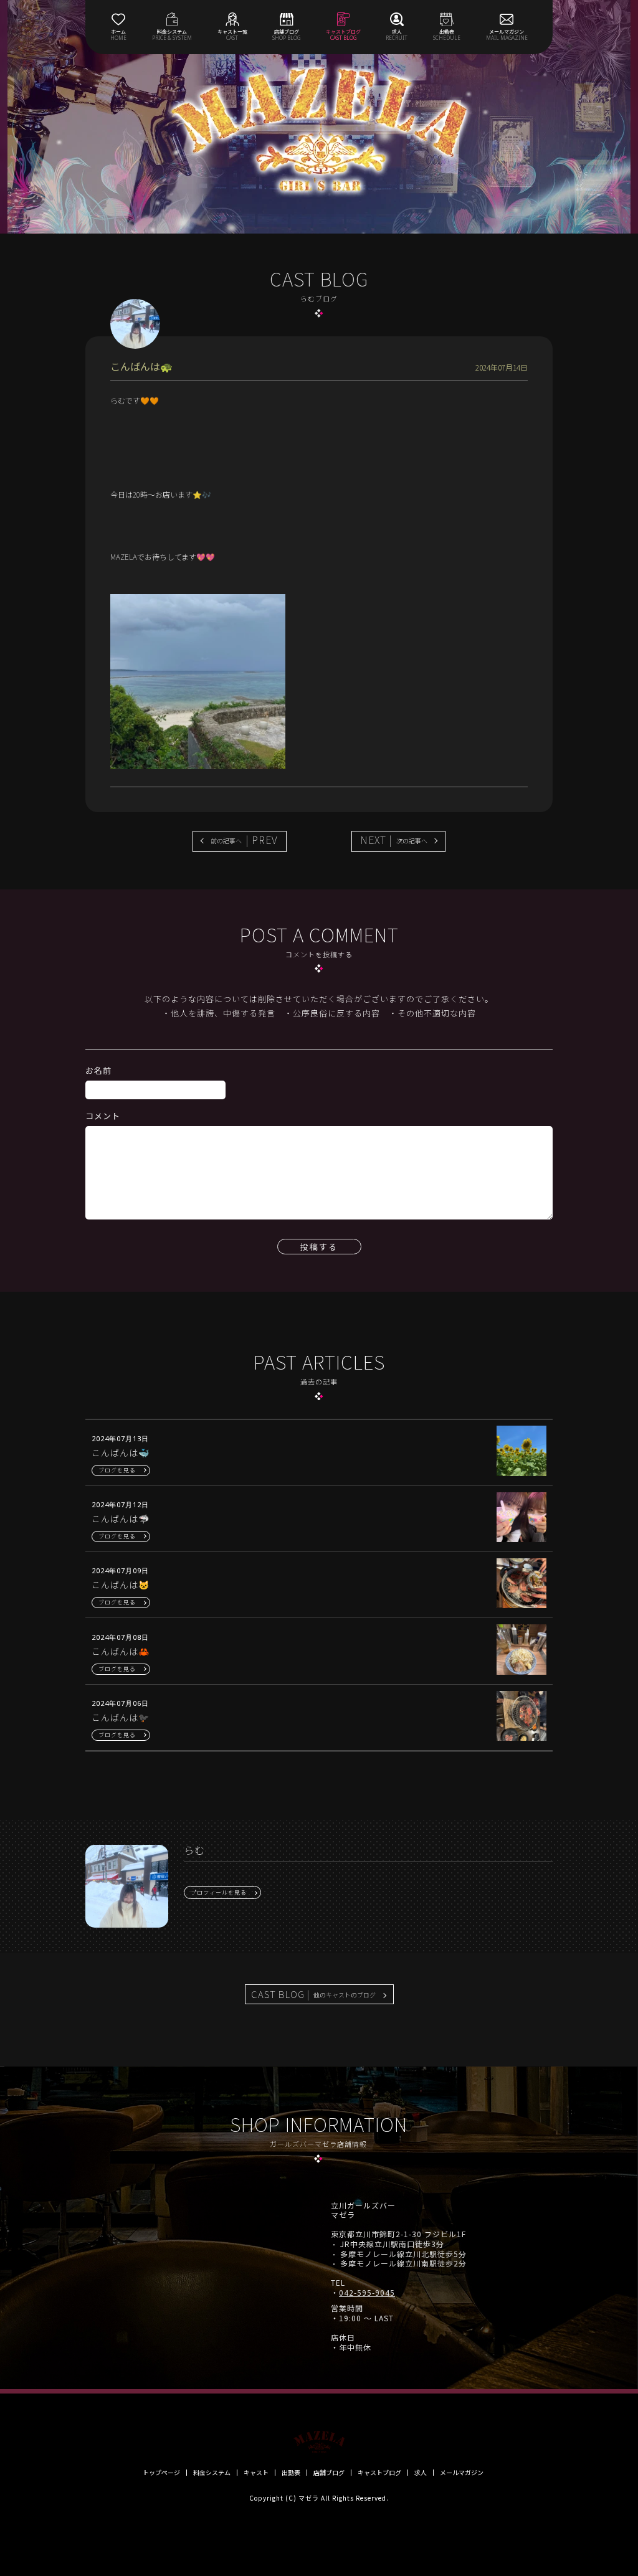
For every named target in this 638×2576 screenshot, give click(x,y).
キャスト (256, 2473)
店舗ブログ (329, 2473)
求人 (421, 2473)
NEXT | (394, 840)
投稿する (319, 1247)
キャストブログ (379, 2473)
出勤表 (291, 2473)
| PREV (244, 840)
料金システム (212, 2473)
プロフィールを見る (219, 1892)
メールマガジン (462, 2473)
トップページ (161, 2473)
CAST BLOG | (313, 1994)
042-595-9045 (367, 2293)
